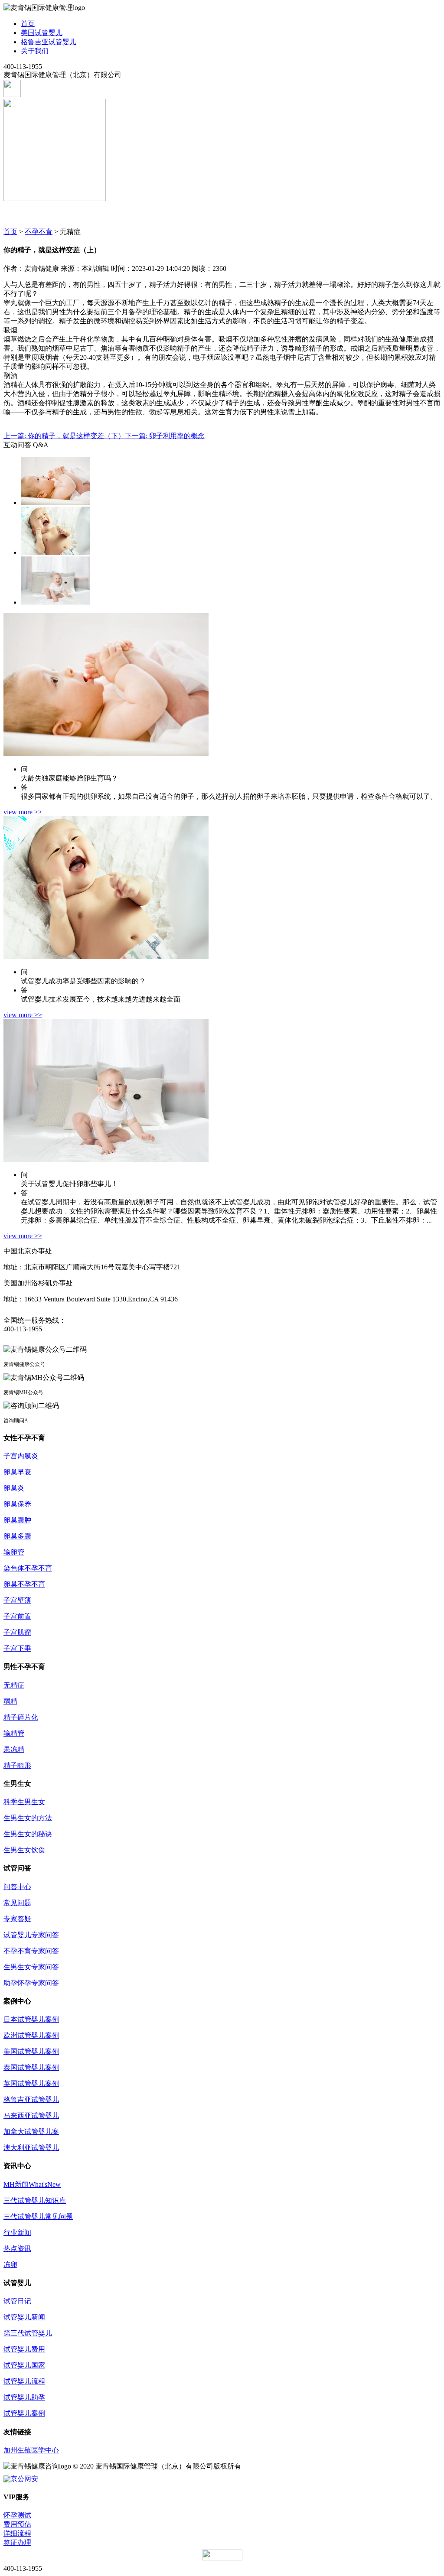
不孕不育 (39, 232)
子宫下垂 (17, 1648)
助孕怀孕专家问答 (31, 1983)
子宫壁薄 (17, 1600)
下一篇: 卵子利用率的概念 (165, 436)
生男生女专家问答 (31, 1967)
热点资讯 (17, 2249)
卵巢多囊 (17, 1536)
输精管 (14, 1733)
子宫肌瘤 (17, 1632)
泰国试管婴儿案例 (31, 2067)
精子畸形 (17, 1765)
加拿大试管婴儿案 (31, 2132)
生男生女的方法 (28, 1818)
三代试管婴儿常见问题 (38, 2217)
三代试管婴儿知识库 (35, 2200)
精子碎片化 (21, 1717)
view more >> (23, 812)
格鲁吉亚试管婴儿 (49, 42)
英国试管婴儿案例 (31, 2083)
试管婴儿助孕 (24, 2397)
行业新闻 (17, 2233)
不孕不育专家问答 (31, 1951)
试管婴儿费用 (24, 2349)
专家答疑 (17, 1919)
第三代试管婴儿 (28, 2333)
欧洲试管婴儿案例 (31, 2035)
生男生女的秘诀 (28, 1834)
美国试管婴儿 (42, 33)
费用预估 (17, 2524)
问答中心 (17, 1887)
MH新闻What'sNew (32, 2184)
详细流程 (17, 2533)
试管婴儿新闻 (24, 2317)
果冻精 (14, 1749)
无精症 (14, 1685)
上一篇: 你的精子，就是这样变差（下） (64, 436)
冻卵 (10, 2265)
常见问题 (17, 1903)
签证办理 (17, 2542)
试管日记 (17, 2301)
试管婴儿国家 (24, 2365)
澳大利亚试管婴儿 (31, 2148)
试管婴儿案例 (24, 2413)
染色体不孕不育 (28, 1568)
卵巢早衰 (17, 1472)
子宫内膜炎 (21, 1456)
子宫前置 (17, 1616)
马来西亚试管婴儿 (31, 2116)
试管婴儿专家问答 (31, 1935)
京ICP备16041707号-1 (275, 2466)
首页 (28, 24)
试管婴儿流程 (24, 2381)
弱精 (10, 1701)
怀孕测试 (17, 2515)
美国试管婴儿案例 (31, 2051)
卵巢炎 (14, 1488)
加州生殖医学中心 (31, 2450)
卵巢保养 (17, 1504)
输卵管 (14, 1552)
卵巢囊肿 (17, 1520)
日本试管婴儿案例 (31, 2019)
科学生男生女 (24, 1802)
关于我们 (35, 51)
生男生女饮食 (24, 1850)
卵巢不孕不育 (24, 1584)
